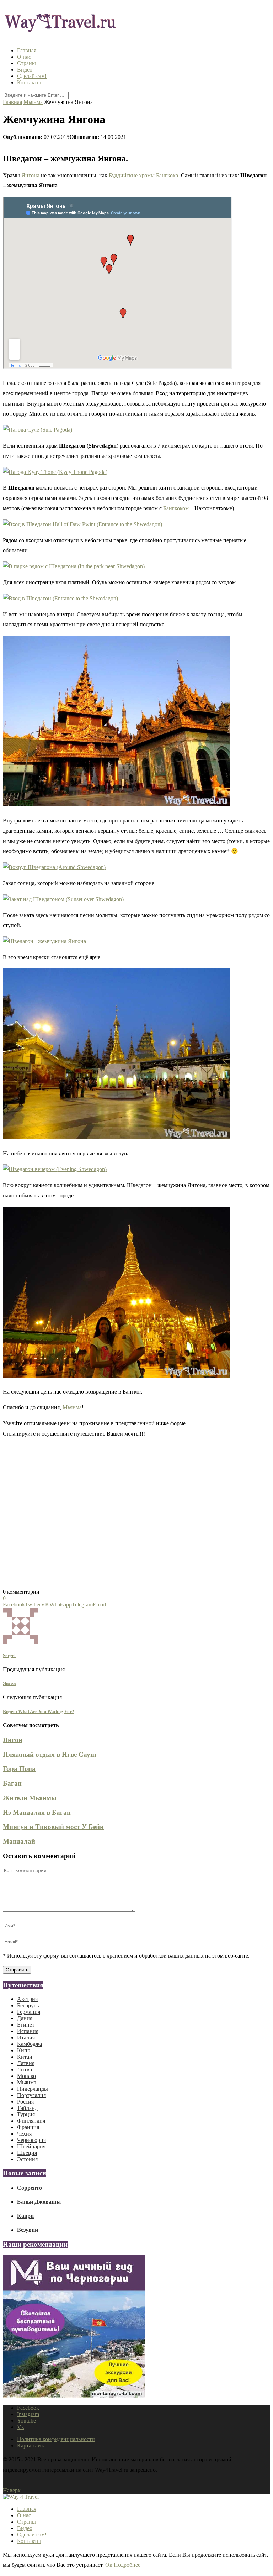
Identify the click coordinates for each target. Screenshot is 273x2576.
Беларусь (28, 2005)
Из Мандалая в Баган (37, 1812)
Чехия (24, 2134)
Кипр (24, 2050)
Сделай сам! (32, 76)
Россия (25, 2102)
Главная (27, 50)
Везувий (28, 2230)
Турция (26, 2114)
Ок (109, 2565)
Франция (28, 2127)
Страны (26, 63)
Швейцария (31, 2146)
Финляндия (31, 2121)
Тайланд (27, 2108)
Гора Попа (19, 1769)
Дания (25, 2018)
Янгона (30, 175)
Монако (26, 2076)
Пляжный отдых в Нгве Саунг (50, 1754)
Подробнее (127, 2565)
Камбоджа (30, 2044)
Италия (26, 2037)
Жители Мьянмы (30, 1798)
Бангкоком (176, 508)
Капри (25, 2216)
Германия (29, 2012)
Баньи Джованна (39, 2202)
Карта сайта (31, 2446)
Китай (25, 2057)
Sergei (9, 1655)
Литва (25, 2070)
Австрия (27, 1999)
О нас (24, 57)
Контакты (29, 82)
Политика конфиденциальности (56, 2439)
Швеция (27, 2153)
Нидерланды (33, 2089)
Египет (26, 2025)
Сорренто (30, 2188)
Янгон (13, 1740)
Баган (12, 1783)
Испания (28, 2031)
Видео (25, 70)
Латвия (26, 2063)
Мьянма (33, 102)
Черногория (31, 2140)
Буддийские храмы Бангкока (143, 175)
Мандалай (19, 1841)
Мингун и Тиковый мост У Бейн (53, 1827)
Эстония (27, 2159)
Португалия (31, 2095)
